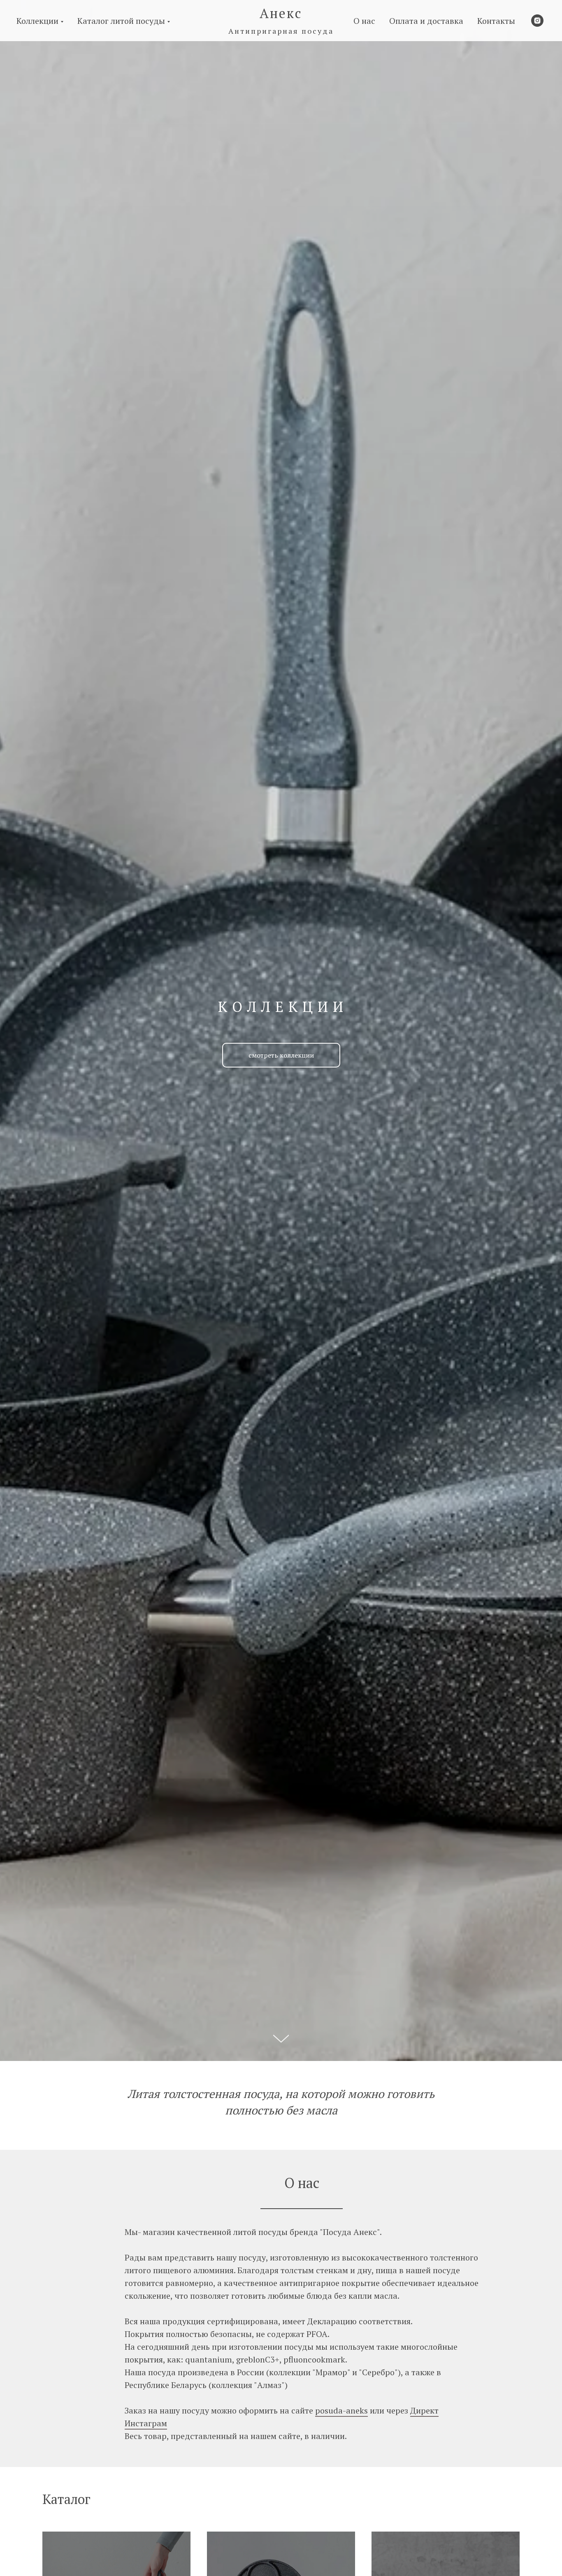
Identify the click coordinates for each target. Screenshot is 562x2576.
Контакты (496, 21)
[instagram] (537, 21)
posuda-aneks (341, 2410)
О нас (364, 21)
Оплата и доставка (426, 21)
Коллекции (37, 21)
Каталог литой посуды (121, 21)
